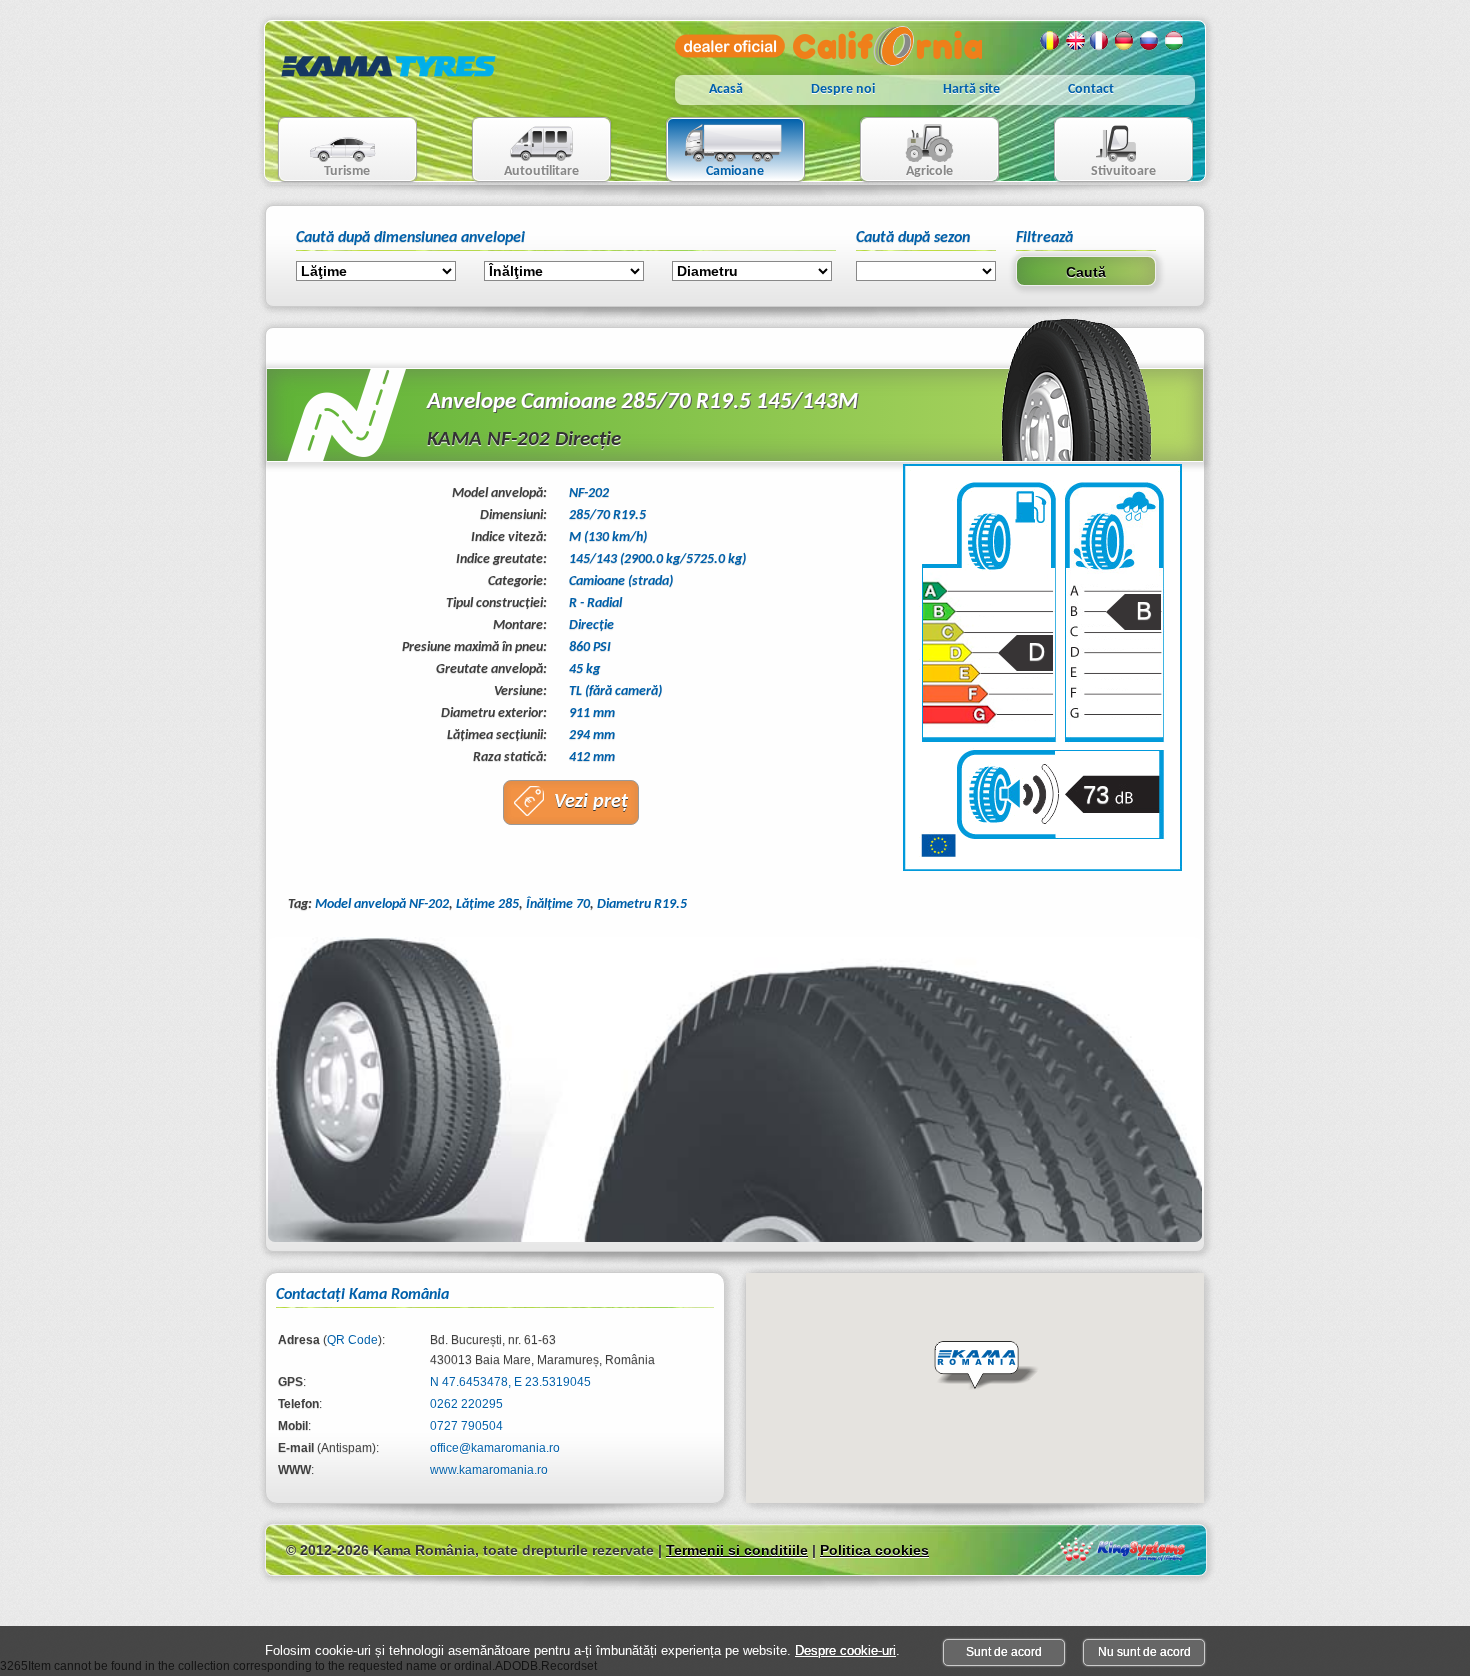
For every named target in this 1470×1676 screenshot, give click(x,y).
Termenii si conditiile (737, 1550)
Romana (1050, 41)
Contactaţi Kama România (362, 1295)
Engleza (1075, 41)
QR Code (352, 1340)
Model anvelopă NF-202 (382, 904)
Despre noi (843, 89)
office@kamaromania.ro (495, 1448)
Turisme (325, 151)
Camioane (716, 151)
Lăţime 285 (487, 904)
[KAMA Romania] (388, 92)
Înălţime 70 (558, 904)
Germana (1125, 41)
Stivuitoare (1105, 151)
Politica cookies (874, 1550)
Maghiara (1175, 41)
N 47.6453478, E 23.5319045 (510, 1382)
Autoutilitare (526, 151)
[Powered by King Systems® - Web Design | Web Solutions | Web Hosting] (1122, 1549)
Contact (1091, 89)
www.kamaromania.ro (489, 1470)
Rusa (1150, 41)
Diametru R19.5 (642, 904)
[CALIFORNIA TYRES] (828, 62)
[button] (986, 1366)
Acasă (726, 89)
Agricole (907, 151)
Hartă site (971, 89)
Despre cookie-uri (845, 1650)
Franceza (1100, 41)
